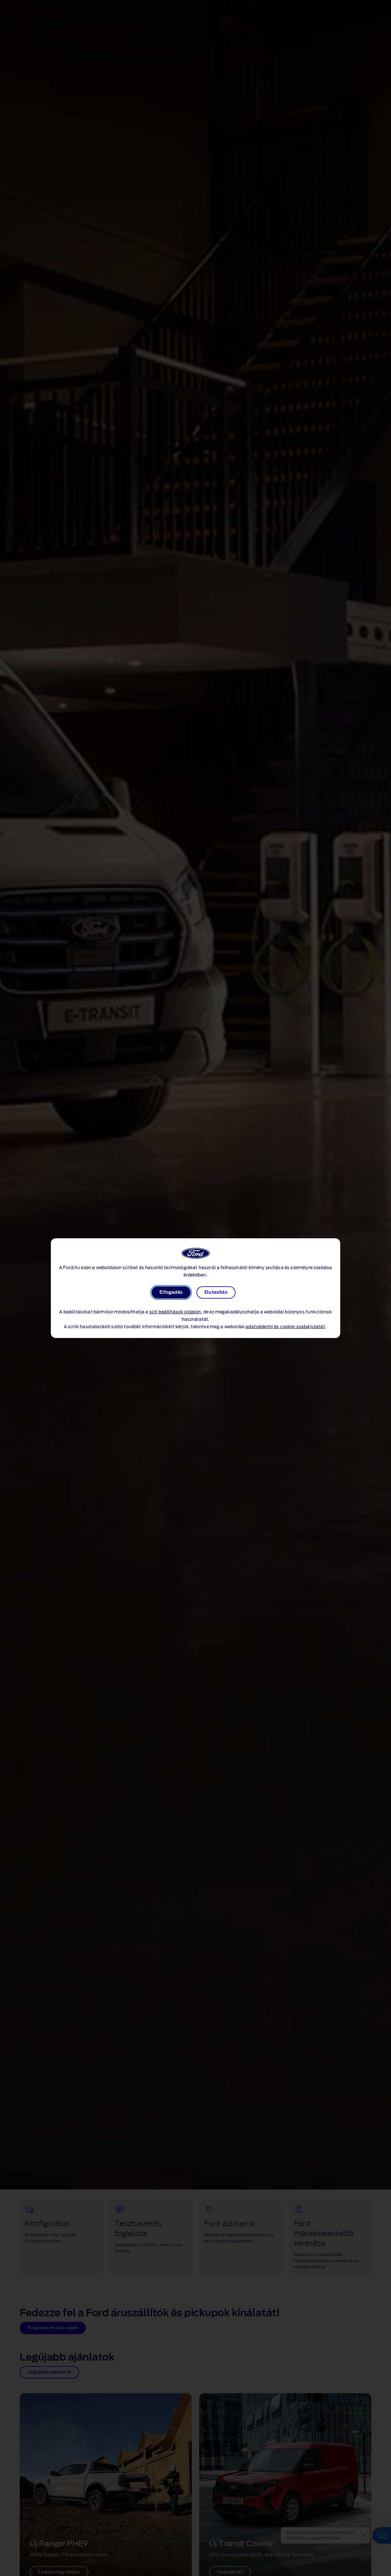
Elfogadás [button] (171, 1292)
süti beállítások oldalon (175, 1312)
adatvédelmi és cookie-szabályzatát (285, 1327)
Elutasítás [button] (216, 1292)
